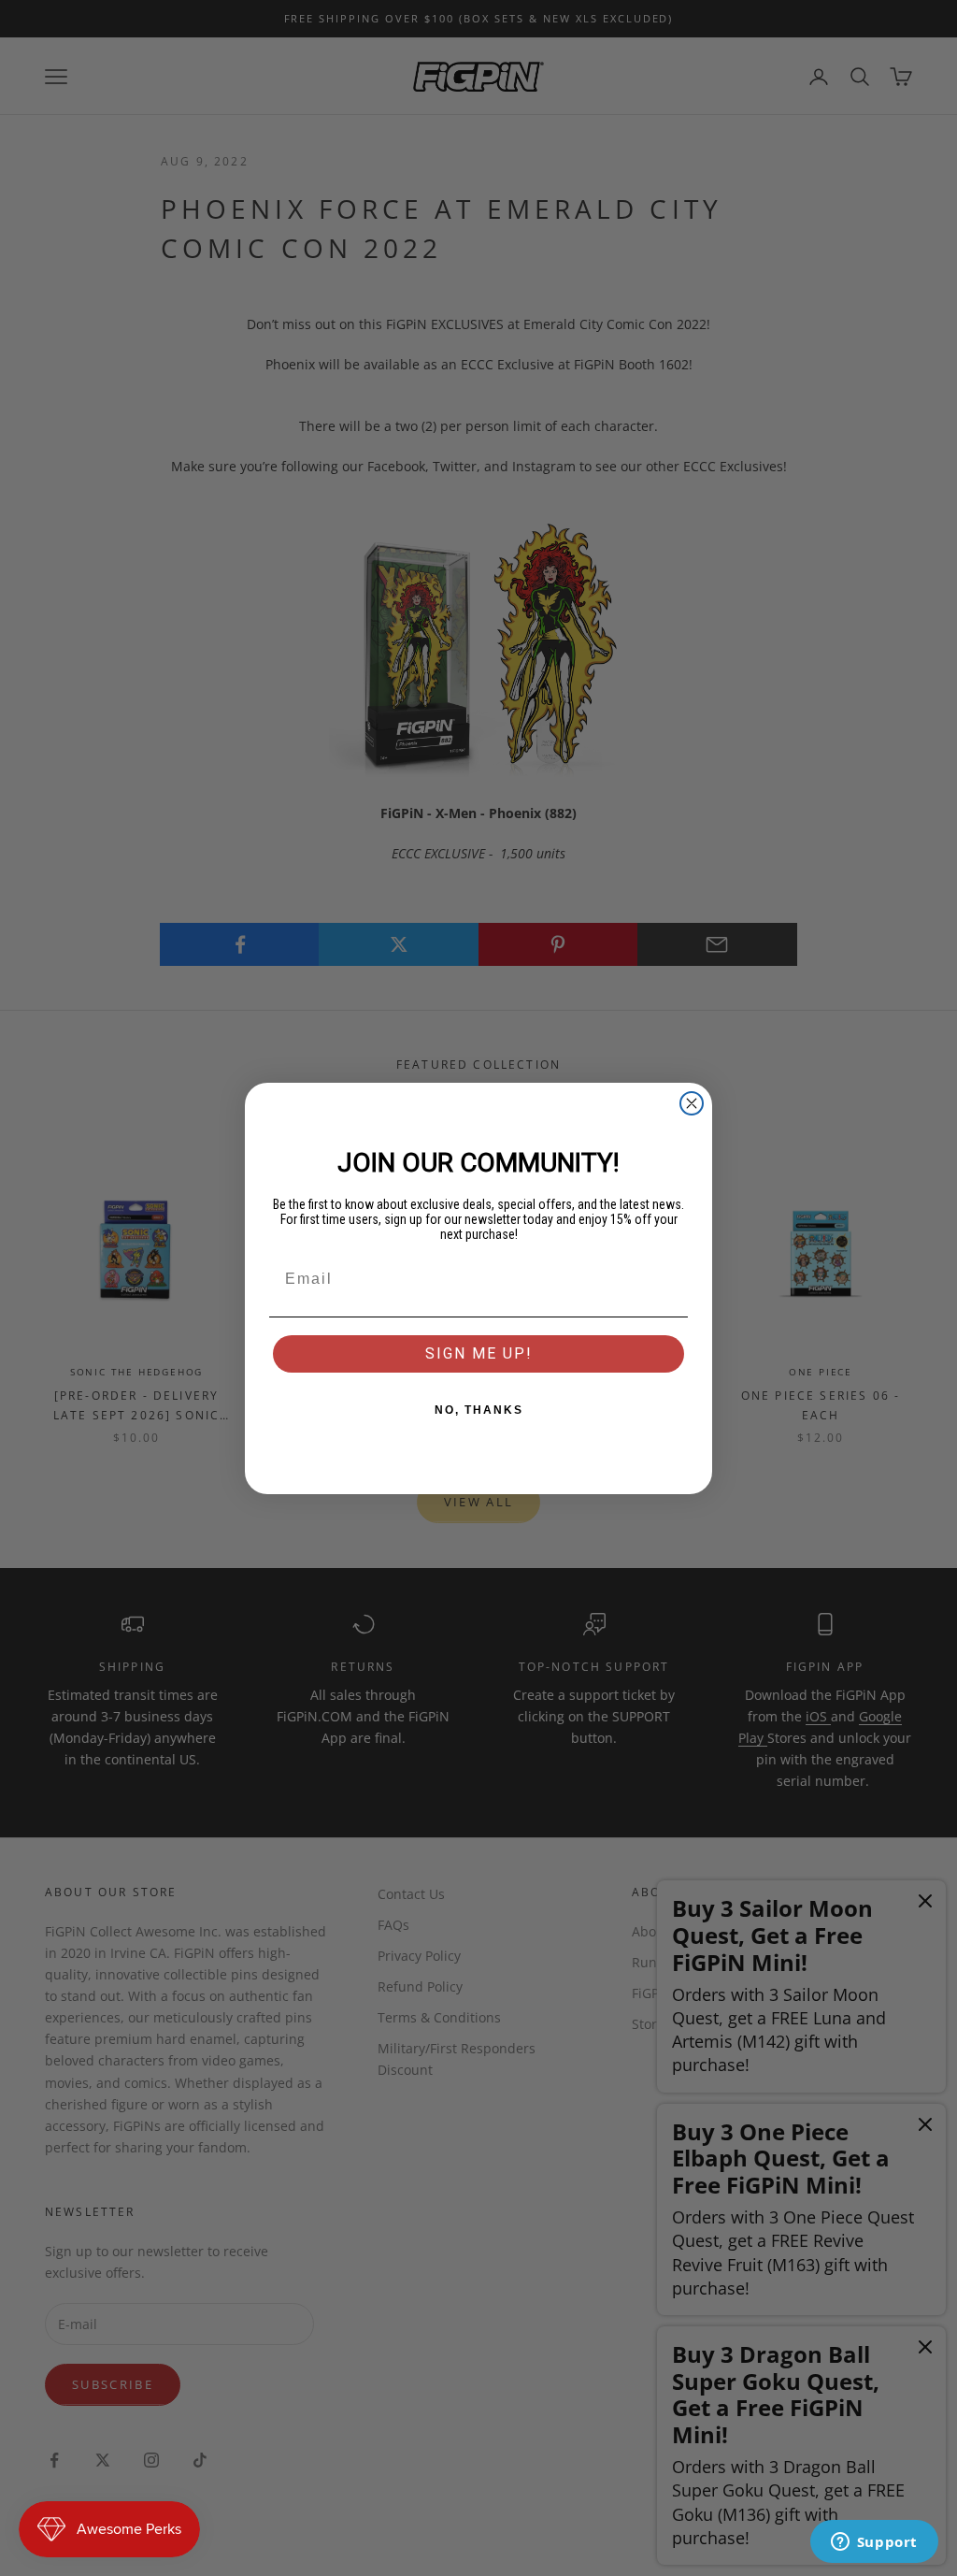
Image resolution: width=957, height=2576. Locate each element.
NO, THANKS (479, 1410)
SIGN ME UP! (479, 1353)
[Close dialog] (692, 1103)
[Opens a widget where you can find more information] (874, 2543)
